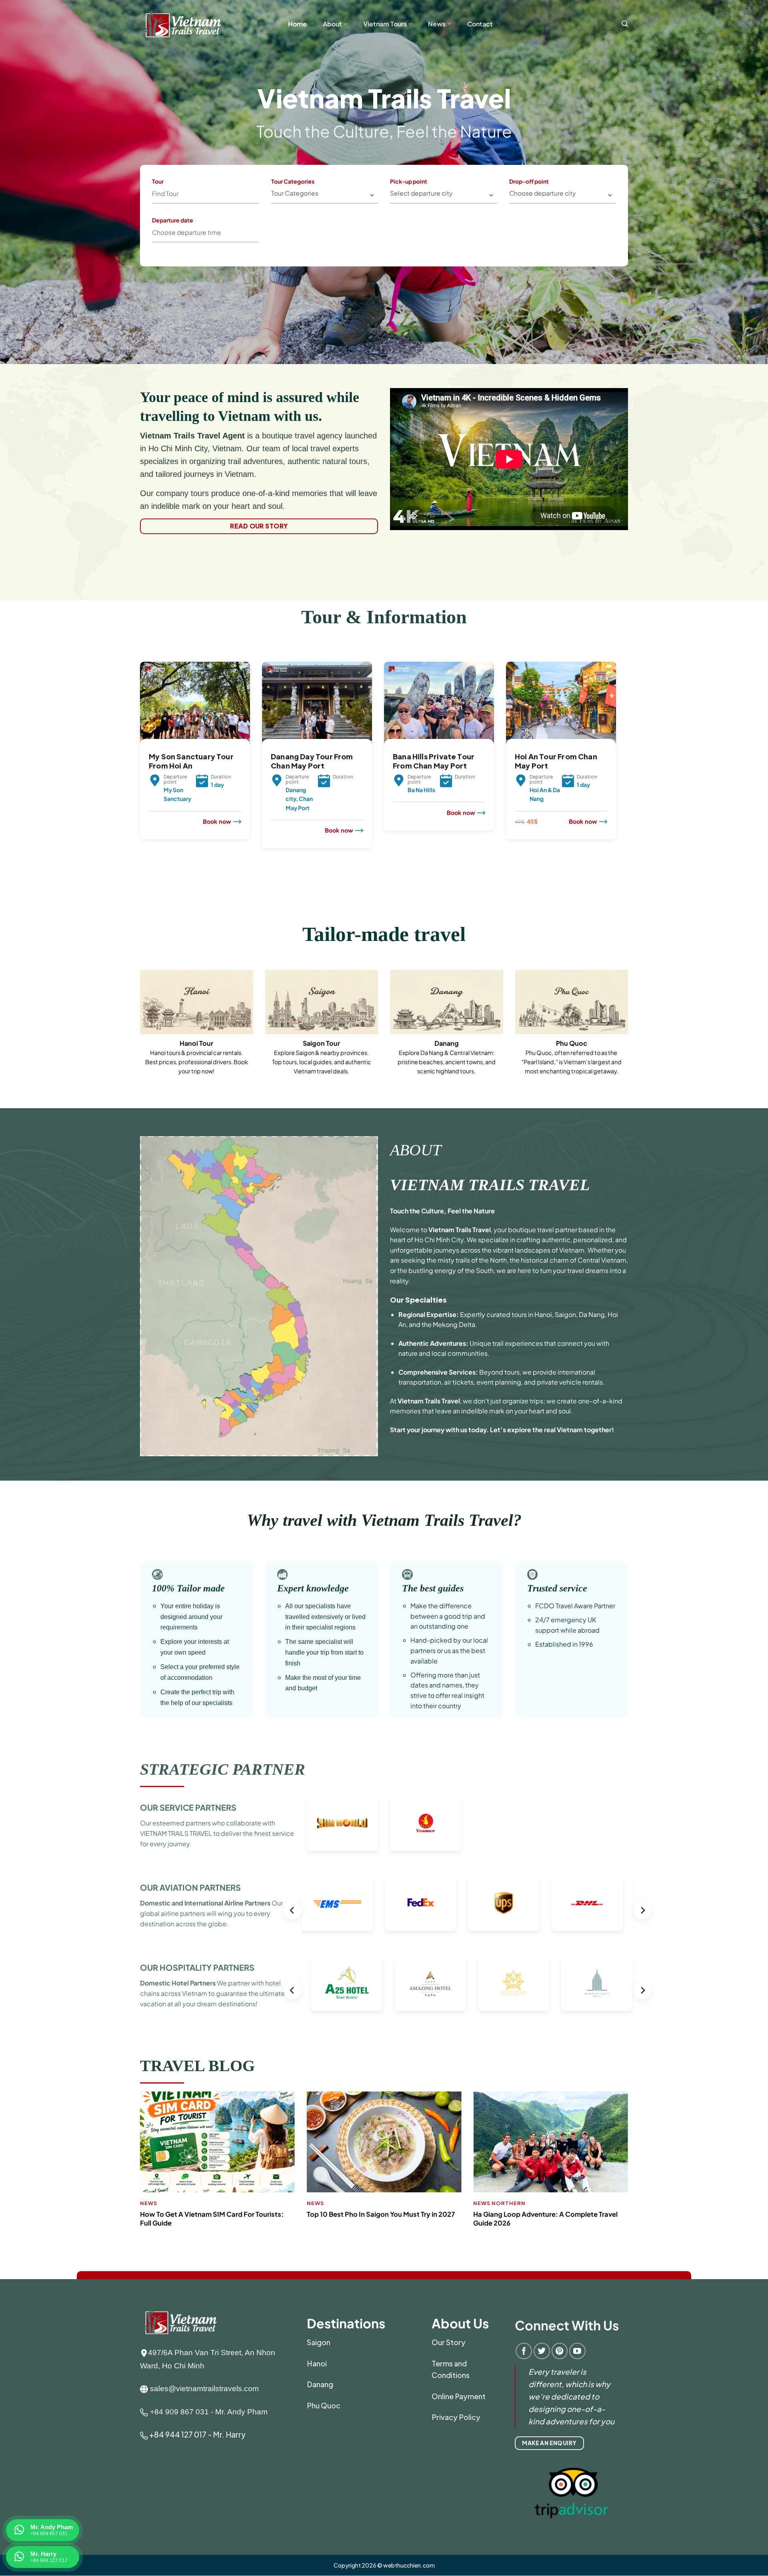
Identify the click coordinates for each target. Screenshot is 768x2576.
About (332, 24)
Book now (217, 821)
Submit (319, 229)
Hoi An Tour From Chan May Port (556, 761)
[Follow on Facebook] (524, 2351)
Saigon (319, 2342)
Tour (158, 181)
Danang (320, 2384)
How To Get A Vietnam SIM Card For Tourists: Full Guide (212, 2219)
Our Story (449, 2342)
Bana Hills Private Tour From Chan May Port (434, 761)
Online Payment (459, 2396)
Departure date (173, 220)
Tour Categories (293, 181)
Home (297, 24)
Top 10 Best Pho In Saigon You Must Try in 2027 (381, 2214)
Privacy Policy (456, 2417)
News (437, 24)
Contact (480, 24)
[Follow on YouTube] (577, 2351)
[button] (625, 24)
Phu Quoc (324, 2405)
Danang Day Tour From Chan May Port (312, 761)
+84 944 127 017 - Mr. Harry (197, 2434)
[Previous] (138, 774)
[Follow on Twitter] (542, 2351)
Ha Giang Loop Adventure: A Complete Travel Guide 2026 (545, 2219)
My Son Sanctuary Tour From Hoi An (191, 761)
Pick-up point (409, 181)
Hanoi (317, 2363)
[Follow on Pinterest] (560, 2351)
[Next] (618, 774)
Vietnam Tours (385, 24)
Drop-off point (529, 181)
